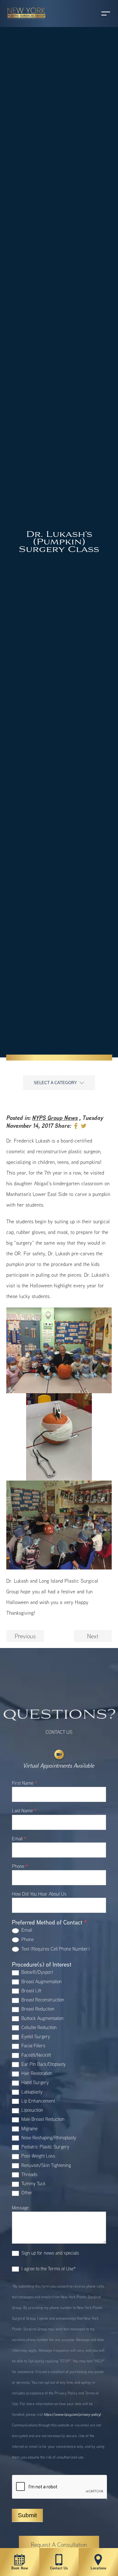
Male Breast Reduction (42, 2119)
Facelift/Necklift (36, 2055)
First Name (24, 1783)
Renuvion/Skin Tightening (45, 2165)
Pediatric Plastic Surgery (45, 2147)
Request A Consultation (59, 2545)
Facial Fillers (33, 2046)
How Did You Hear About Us (39, 1894)
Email (19, 1839)
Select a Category (55, 1083)
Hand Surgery (34, 2082)
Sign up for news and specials (50, 2253)
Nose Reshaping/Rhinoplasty (48, 2138)
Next (93, 1636)
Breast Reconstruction (42, 2000)
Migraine (29, 2128)
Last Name (24, 1811)
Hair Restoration (36, 2073)
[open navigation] (100, 14)
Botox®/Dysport (37, 1972)
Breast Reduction (37, 2009)
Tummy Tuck (33, 2183)
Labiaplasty (31, 2092)
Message (20, 2208)
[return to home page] (24, 22)
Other (26, 2193)
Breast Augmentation (41, 1981)
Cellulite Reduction (38, 2027)
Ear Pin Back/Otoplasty (43, 2064)
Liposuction (32, 2110)
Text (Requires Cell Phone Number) (55, 1949)
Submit (27, 2515)
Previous (25, 1636)
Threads (29, 2174)
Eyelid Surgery (35, 2036)
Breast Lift (31, 1991)
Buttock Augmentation (42, 2018)
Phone (20, 1867)
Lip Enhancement (38, 2101)
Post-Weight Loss (38, 2156)
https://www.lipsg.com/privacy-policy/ (73, 2414)
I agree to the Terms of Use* (48, 2269)
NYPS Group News (55, 1118)
